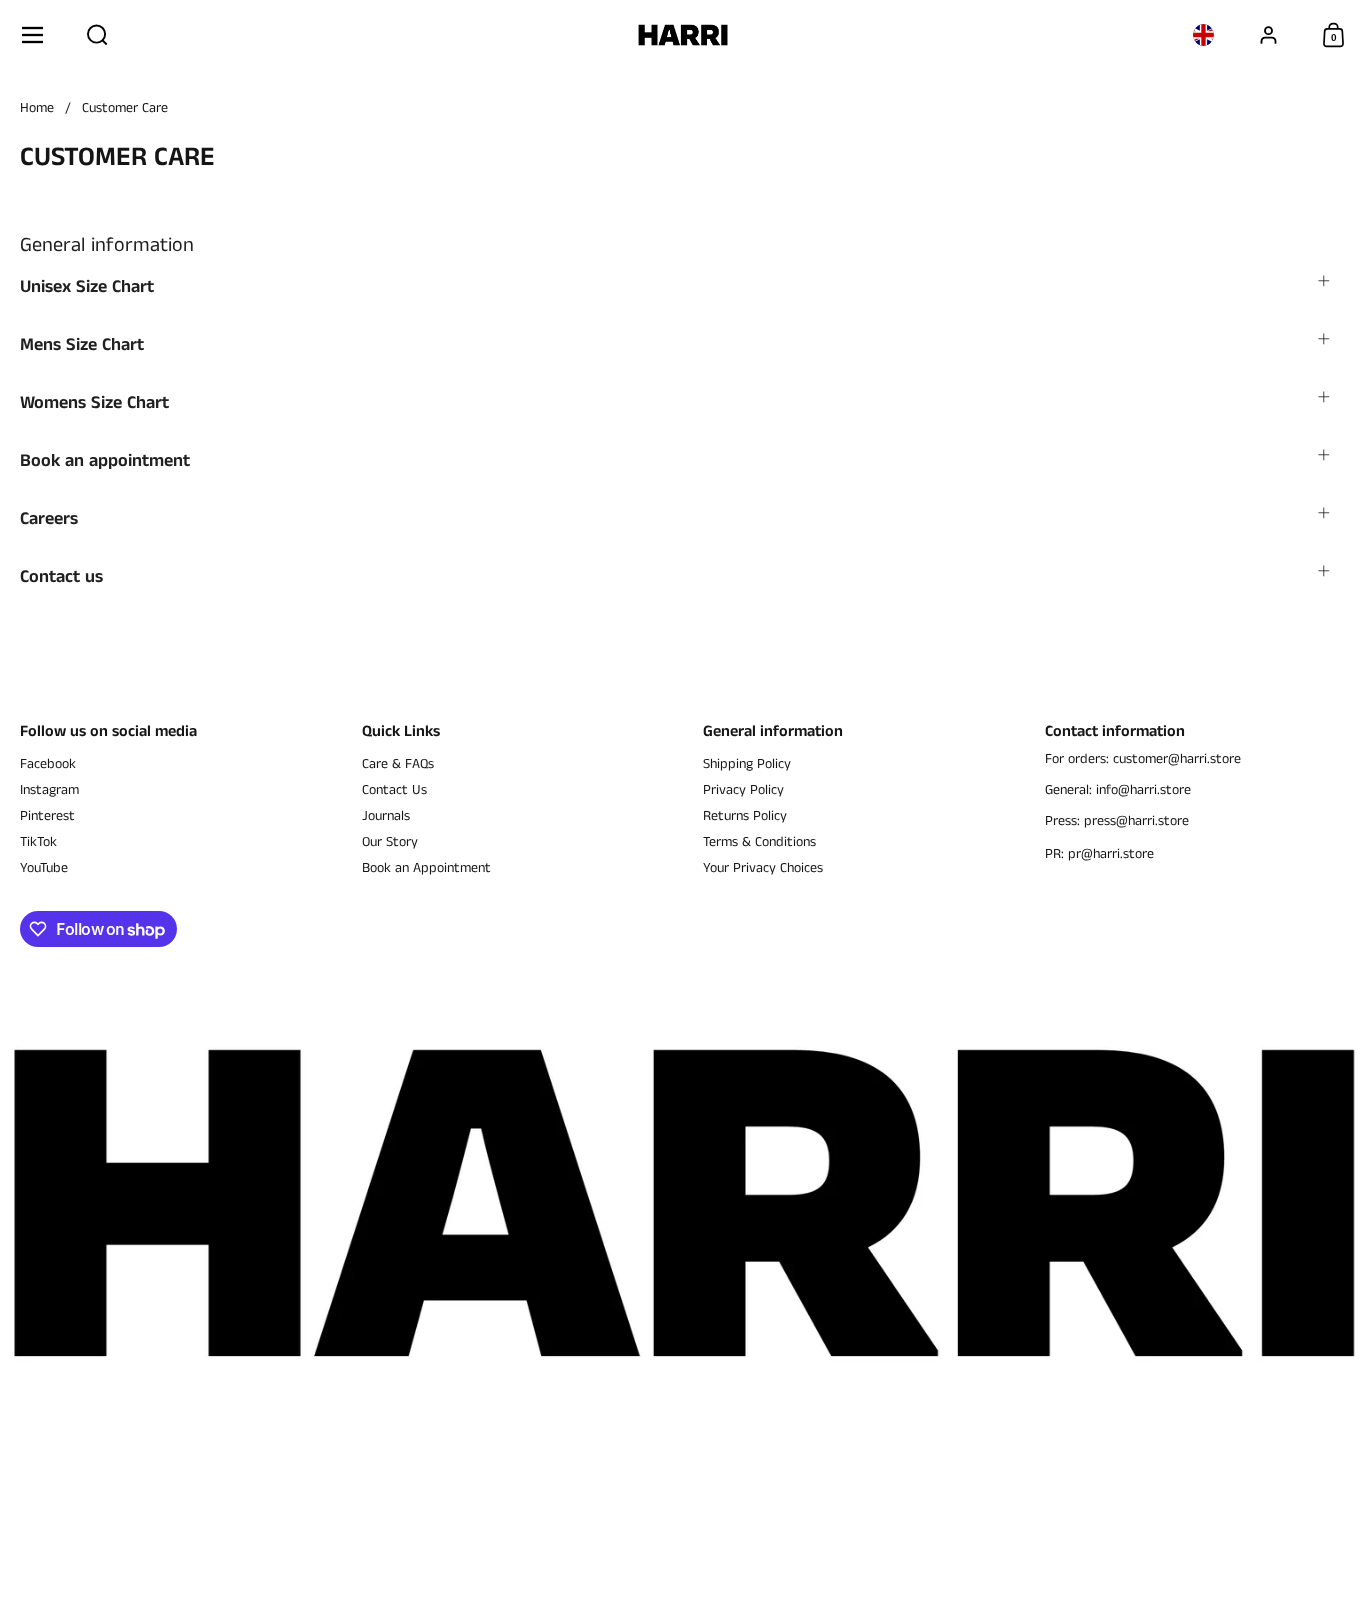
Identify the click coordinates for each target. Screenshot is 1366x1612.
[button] (97, 35)
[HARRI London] (683, 35)
